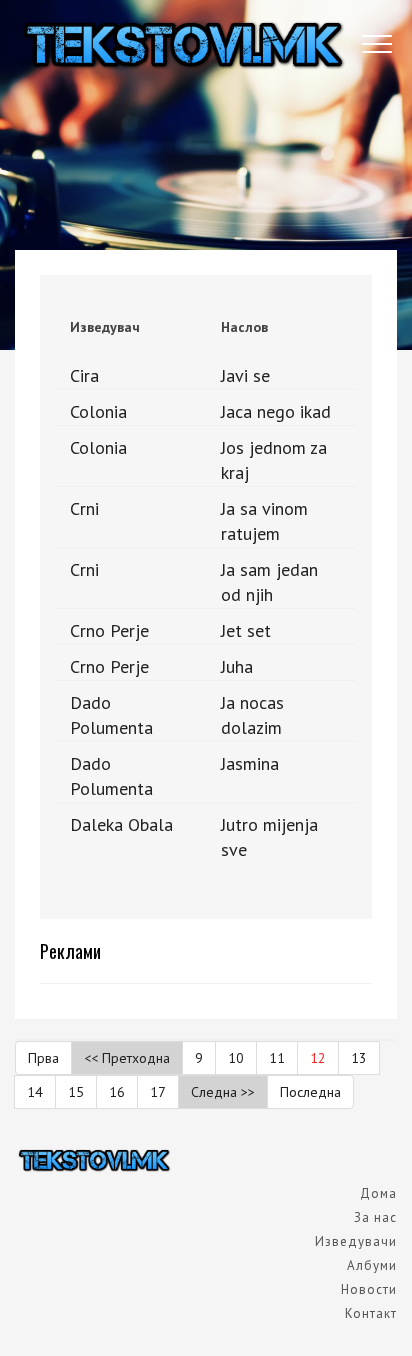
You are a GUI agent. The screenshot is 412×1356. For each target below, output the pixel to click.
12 (318, 1058)
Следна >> (223, 1092)
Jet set (246, 630)
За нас (375, 1217)
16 (117, 1092)
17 (158, 1092)
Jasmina (250, 763)
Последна (310, 1092)
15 (76, 1092)
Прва (43, 1058)
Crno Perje (109, 630)
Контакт (371, 1313)
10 (236, 1058)
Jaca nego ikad (276, 411)
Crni (84, 508)
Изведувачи (356, 1241)
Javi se (245, 375)
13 (359, 1058)
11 (277, 1058)
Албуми (372, 1265)
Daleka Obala (121, 824)
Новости (369, 1289)
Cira (84, 375)
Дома (378, 1193)
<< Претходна (127, 1058)
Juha (237, 666)
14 (35, 1092)
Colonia (98, 411)
